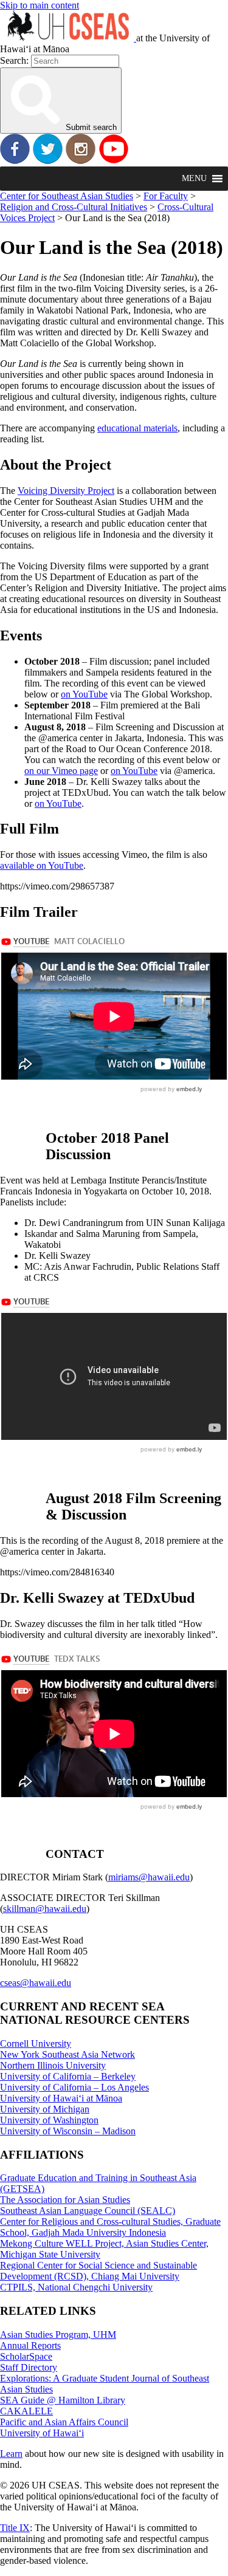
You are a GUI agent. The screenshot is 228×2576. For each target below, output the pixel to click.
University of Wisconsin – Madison (68, 2131)
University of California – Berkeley (68, 2076)
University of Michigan (45, 2109)
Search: (14, 60)
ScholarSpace (26, 2356)
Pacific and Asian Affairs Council (64, 2422)
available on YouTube (42, 865)
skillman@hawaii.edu (45, 1909)
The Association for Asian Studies (65, 2200)
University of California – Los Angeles (74, 2087)
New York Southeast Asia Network (67, 2054)
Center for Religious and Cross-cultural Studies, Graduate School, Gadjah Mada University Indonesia (110, 2227)
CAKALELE (26, 2411)
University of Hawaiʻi (42, 2433)
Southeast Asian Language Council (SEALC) (88, 2211)
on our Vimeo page (61, 771)
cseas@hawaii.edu (36, 1983)
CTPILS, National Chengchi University (76, 2287)
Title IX (15, 2528)
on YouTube (84, 694)
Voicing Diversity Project (66, 491)
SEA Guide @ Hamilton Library (63, 2400)
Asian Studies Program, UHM (58, 2334)
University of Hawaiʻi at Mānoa (61, 2098)
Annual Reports (30, 2345)
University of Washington (49, 2120)
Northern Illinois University (53, 2065)
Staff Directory (29, 2367)
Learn (11, 2454)
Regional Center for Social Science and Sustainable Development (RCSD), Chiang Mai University (98, 2271)
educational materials (137, 428)
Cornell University (36, 2043)
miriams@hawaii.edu (149, 1877)
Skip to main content (40, 5)
